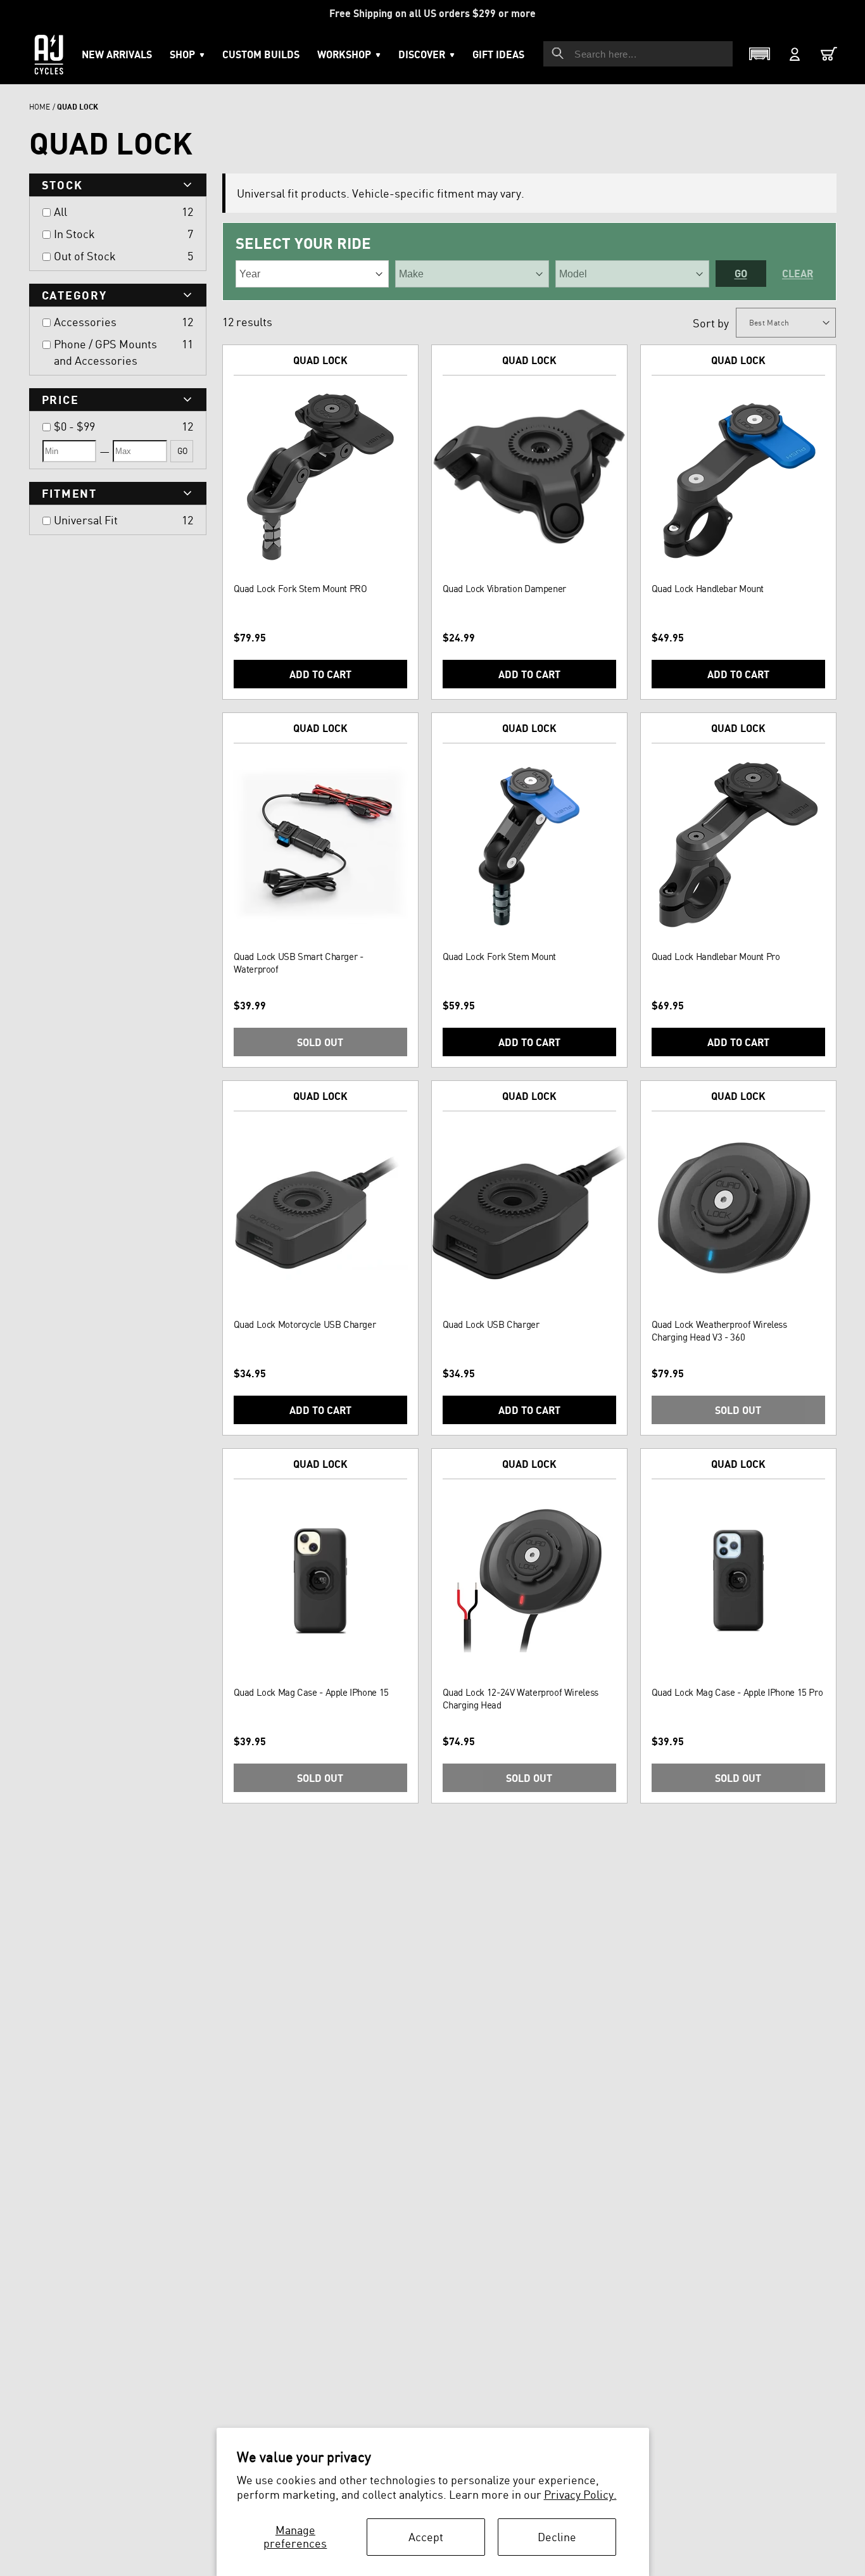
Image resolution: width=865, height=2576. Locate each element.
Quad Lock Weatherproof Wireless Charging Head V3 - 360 (719, 1331)
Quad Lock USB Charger (491, 1324)
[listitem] (115, 426)
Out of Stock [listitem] (85, 256)
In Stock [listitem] (74, 234)
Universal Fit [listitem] (86, 520)
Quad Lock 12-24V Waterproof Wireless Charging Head (521, 1699)
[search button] (558, 53)
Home (40, 107)
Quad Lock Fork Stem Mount (500, 957)
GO (182, 451)
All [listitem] (60, 212)
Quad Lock (320, 360)
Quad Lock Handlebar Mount (708, 589)
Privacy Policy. (580, 2494)
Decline (557, 2537)
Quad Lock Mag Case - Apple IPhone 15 (311, 1692)
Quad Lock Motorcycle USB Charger (305, 1324)
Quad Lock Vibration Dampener (504, 589)
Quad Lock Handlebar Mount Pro (716, 957)
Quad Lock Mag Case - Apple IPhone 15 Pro (737, 1692)
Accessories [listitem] (85, 322)
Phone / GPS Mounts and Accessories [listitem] (105, 352)
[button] (349, 54)
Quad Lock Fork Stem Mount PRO (300, 589)
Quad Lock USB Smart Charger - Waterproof (299, 963)
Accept (426, 2537)
